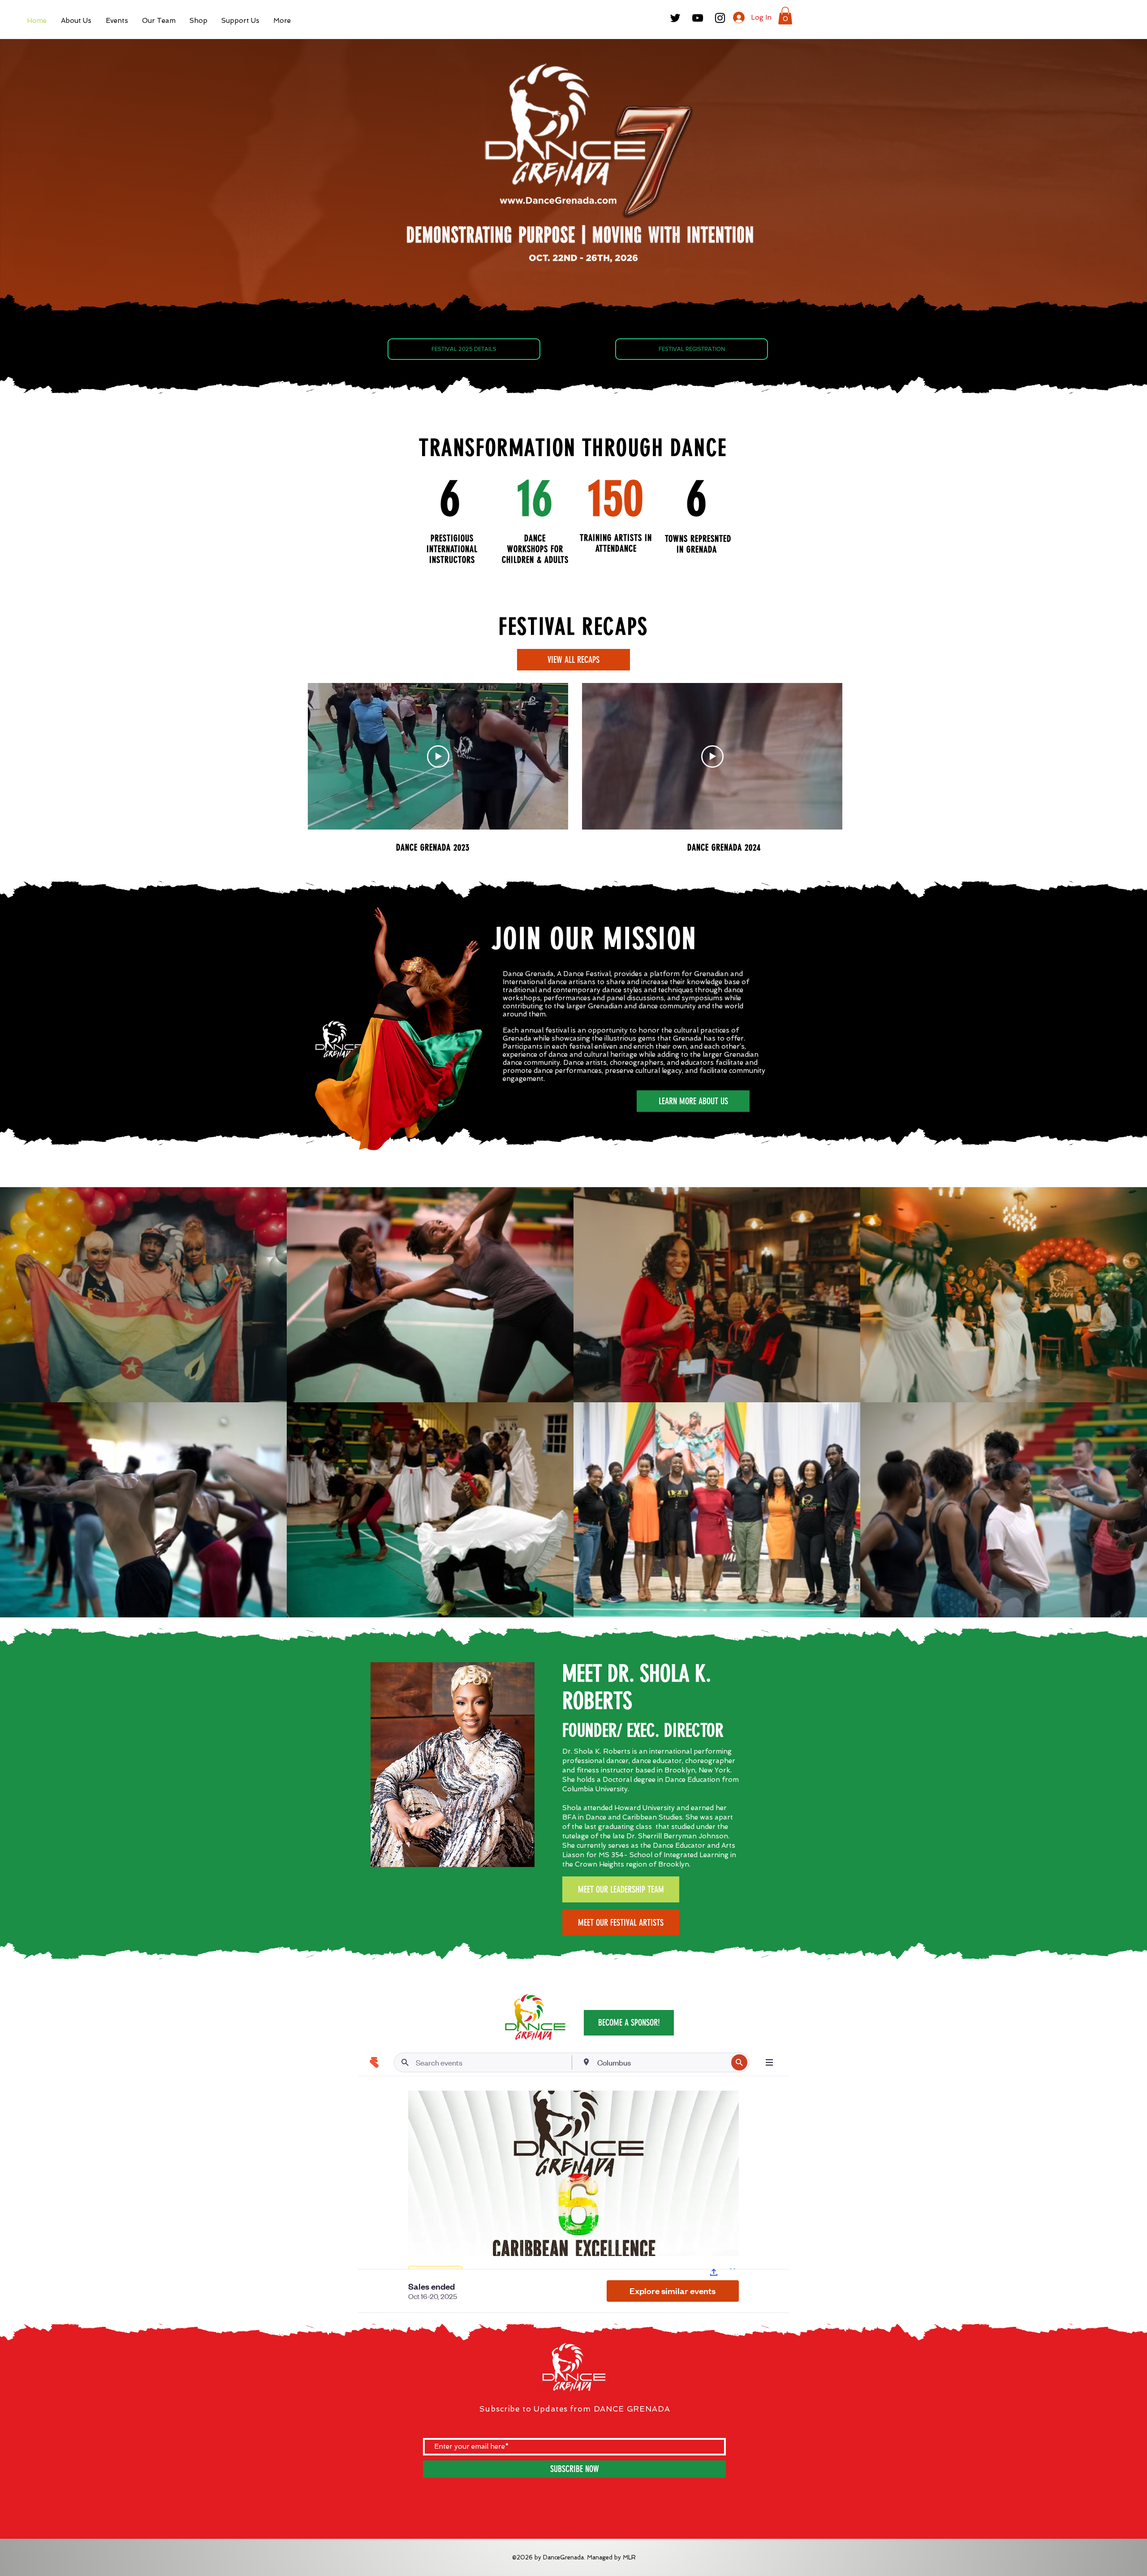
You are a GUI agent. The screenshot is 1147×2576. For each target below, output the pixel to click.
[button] (117, 21)
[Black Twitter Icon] (675, 18)
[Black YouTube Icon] (698, 18)
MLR (629, 2557)
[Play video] (438, 756)
